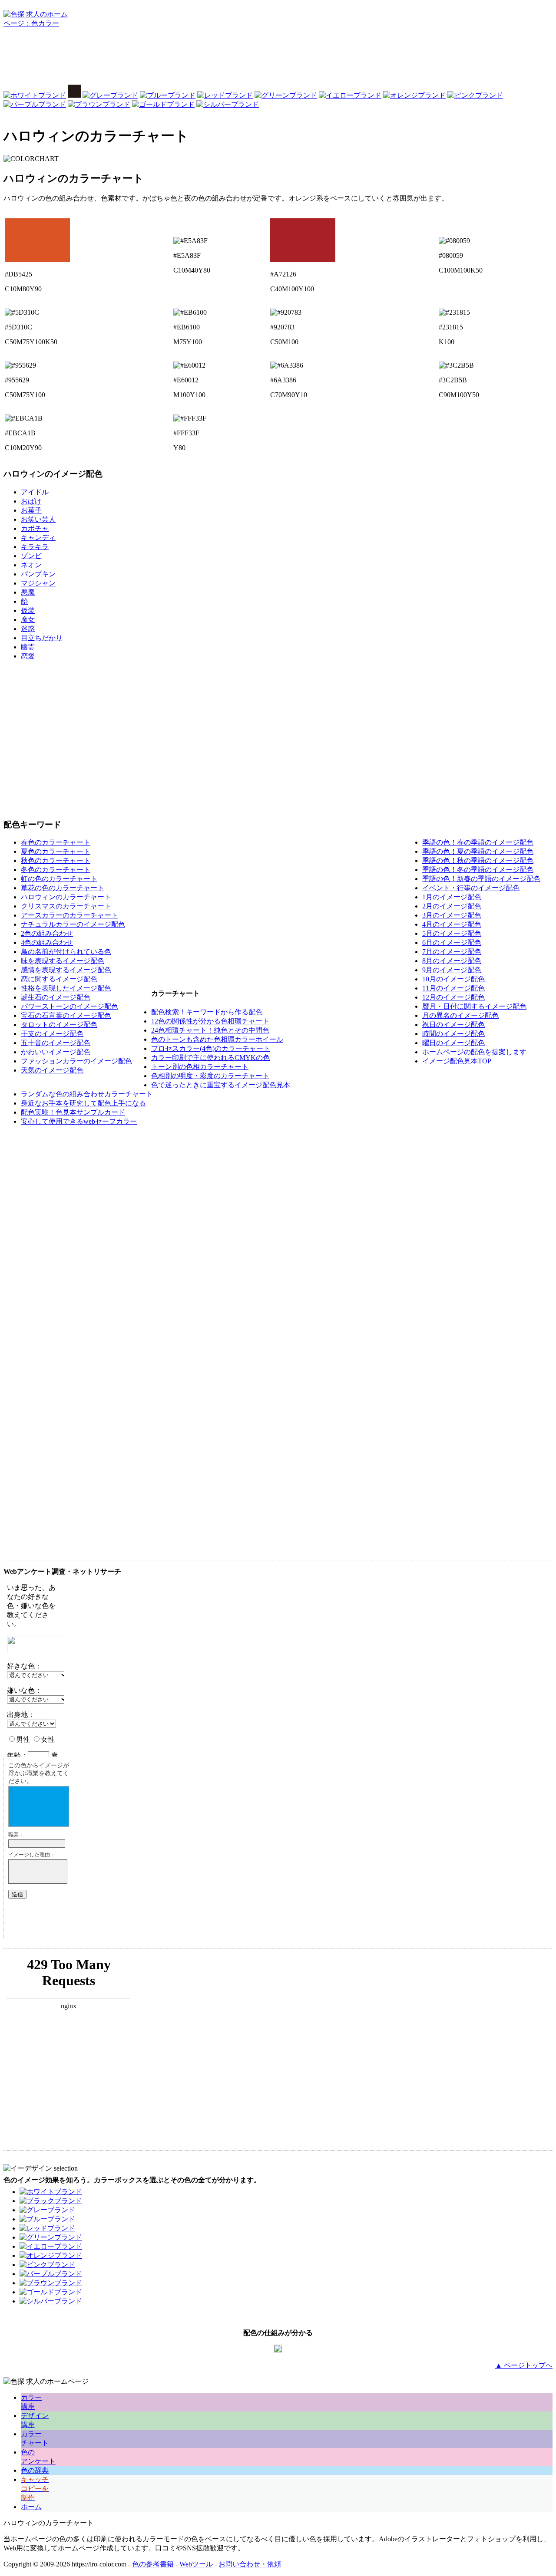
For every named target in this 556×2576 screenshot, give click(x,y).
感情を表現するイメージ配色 (66, 970)
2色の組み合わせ (47, 933)
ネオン (31, 565)
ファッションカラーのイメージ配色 (76, 1061)
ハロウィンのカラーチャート (66, 897)
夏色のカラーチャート (56, 851)
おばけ (31, 501)
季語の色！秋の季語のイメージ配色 (478, 860)
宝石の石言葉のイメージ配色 (66, 1015)
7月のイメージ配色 (452, 952)
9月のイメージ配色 (452, 970)
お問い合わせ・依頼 (250, 2564)
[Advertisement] (278, 59)
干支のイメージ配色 (52, 1034)
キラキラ (35, 547)
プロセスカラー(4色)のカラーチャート (211, 1048)
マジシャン (38, 583)
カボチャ (35, 528)
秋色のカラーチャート (56, 860)
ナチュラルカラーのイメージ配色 (73, 924)
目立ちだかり (42, 638)
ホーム (31, 2507)
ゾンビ (31, 556)
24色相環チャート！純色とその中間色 (210, 1030)
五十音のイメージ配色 (56, 1043)
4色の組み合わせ (47, 943)
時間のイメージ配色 (453, 1034)
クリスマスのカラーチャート (66, 906)
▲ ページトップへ (524, 2365)
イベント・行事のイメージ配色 (471, 888)
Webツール (196, 2564)
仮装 (28, 610)
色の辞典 (35, 2470)
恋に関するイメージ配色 (59, 979)
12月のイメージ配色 (453, 997)
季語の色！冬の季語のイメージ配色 (478, 870)
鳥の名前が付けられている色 (66, 952)
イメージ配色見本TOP (457, 1061)
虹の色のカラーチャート (59, 879)
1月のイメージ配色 (452, 897)
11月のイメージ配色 (453, 988)
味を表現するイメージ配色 (63, 961)
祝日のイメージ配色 (453, 1025)
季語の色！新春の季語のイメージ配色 (481, 879)
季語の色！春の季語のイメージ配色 (478, 842)
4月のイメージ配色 (452, 924)
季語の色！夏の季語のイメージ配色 (478, 851)
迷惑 (28, 629)
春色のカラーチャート (56, 842)
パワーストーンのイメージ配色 (69, 1006)
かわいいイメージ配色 (56, 1052)
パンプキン (38, 574)
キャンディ (38, 538)
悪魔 (28, 592)
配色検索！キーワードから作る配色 (207, 1012)
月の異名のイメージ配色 (460, 1015)
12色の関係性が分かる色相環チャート (210, 1021)
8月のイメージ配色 (452, 961)
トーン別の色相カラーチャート (200, 1067)
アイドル (35, 492)
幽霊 (28, 647)
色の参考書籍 (153, 2564)
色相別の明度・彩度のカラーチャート (210, 1076)
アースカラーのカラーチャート (69, 915)
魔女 (28, 620)
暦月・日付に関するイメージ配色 (474, 1006)
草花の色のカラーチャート (63, 888)
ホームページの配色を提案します (474, 1052)
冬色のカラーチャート (56, 870)
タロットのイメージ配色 (59, 1025)
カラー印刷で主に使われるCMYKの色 (210, 1058)
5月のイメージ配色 (452, 933)
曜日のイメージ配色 (453, 1043)
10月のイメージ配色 (453, 979)
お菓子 (31, 510)
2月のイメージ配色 (452, 906)
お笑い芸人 (38, 519)
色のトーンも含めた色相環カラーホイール (217, 1039)
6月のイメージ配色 (452, 943)
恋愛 (28, 656)
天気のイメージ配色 (52, 1070)
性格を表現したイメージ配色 (66, 988)
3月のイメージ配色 (452, 915)
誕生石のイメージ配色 (56, 997)
